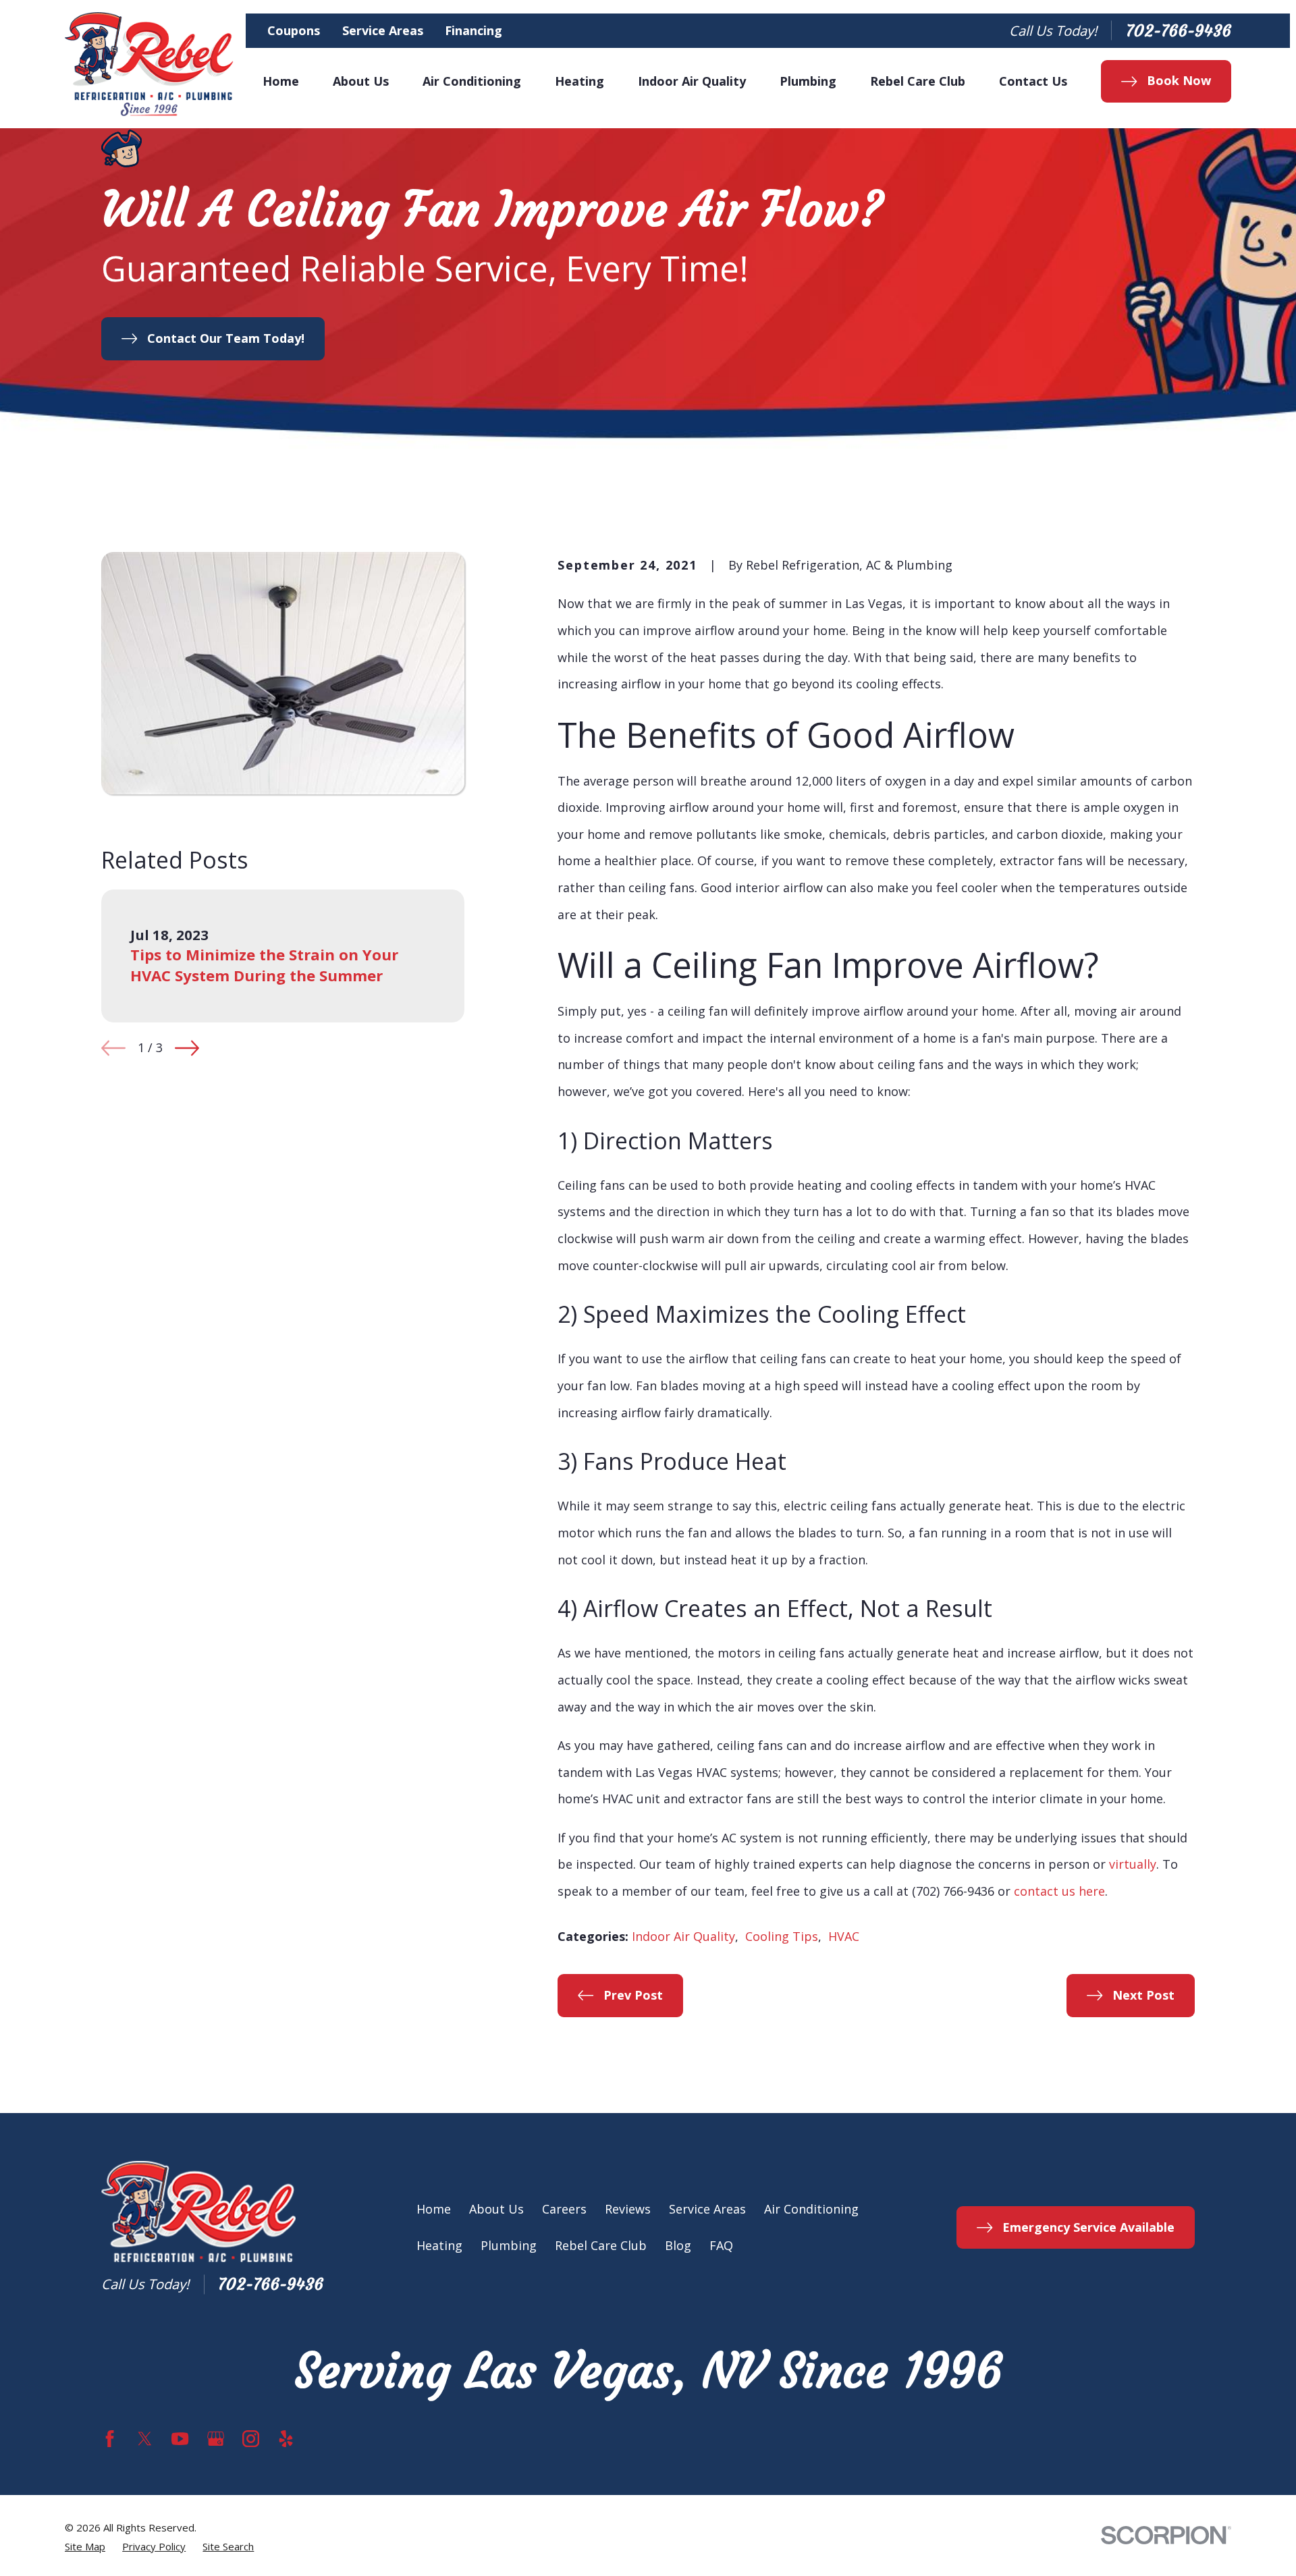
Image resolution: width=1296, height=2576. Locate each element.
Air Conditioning (811, 2209)
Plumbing (509, 2245)
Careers (564, 2209)
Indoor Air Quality (683, 1936)
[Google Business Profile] (216, 2439)
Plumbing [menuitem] (808, 81)
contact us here (1059, 1891)
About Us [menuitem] (361, 81)
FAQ (721, 2245)
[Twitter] (145, 2439)
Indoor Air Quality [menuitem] (692, 81)
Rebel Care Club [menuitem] (918, 81)
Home (434, 2209)
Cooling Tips (782, 1936)
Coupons (294, 30)
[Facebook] (110, 2439)
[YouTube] (180, 2439)
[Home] (149, 64)
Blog (678, 2245)
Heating (439, 2245)
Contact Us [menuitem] (1033, 81)
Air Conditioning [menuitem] (472, 81)
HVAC (844, 1936)
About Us (496, 2209)
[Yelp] (286, 2439)
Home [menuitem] (281, 81)
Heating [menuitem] (579, 81)
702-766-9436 (1179, 31)
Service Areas (383, 30)
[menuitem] (85, 2547)
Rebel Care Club (601, 2245)
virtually (1133, 1864)
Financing (474, 30)
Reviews (628, 2209)
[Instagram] (251, 2439)
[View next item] (187, 1048)
